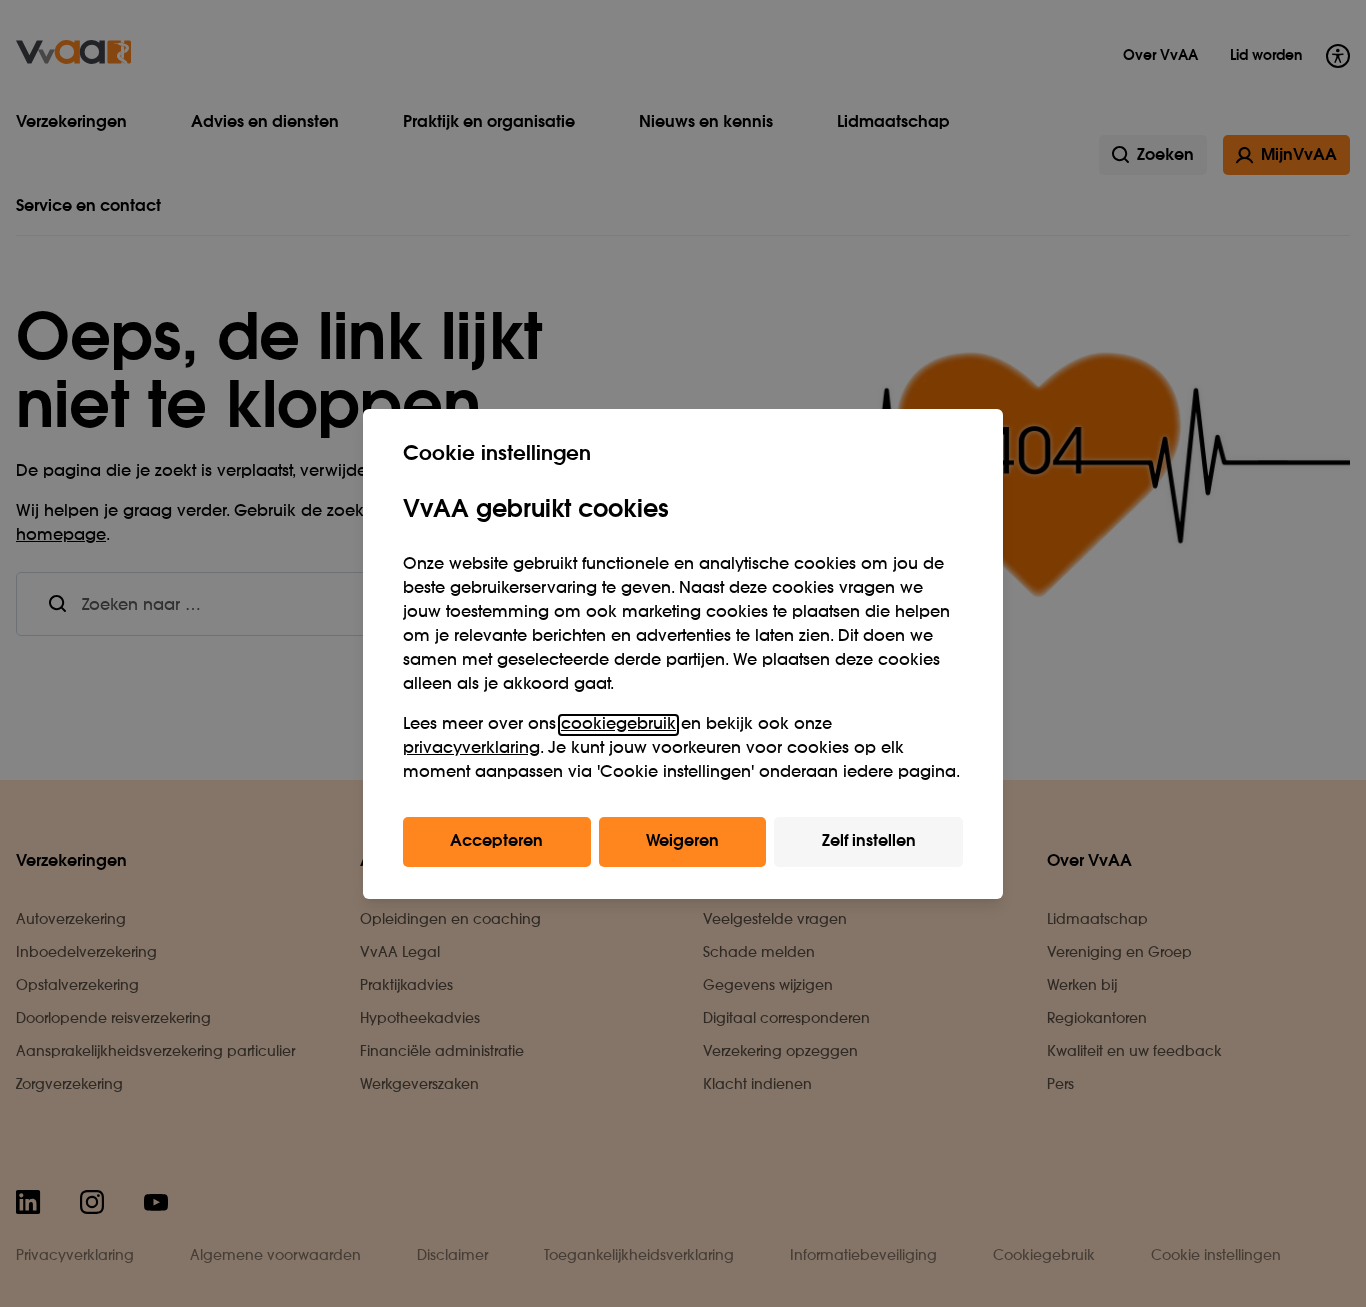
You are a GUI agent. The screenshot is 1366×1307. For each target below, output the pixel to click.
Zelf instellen (869, 842)
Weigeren (682, 842)
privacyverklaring (471, 749)
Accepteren (496, 842)
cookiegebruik (618, 725)
